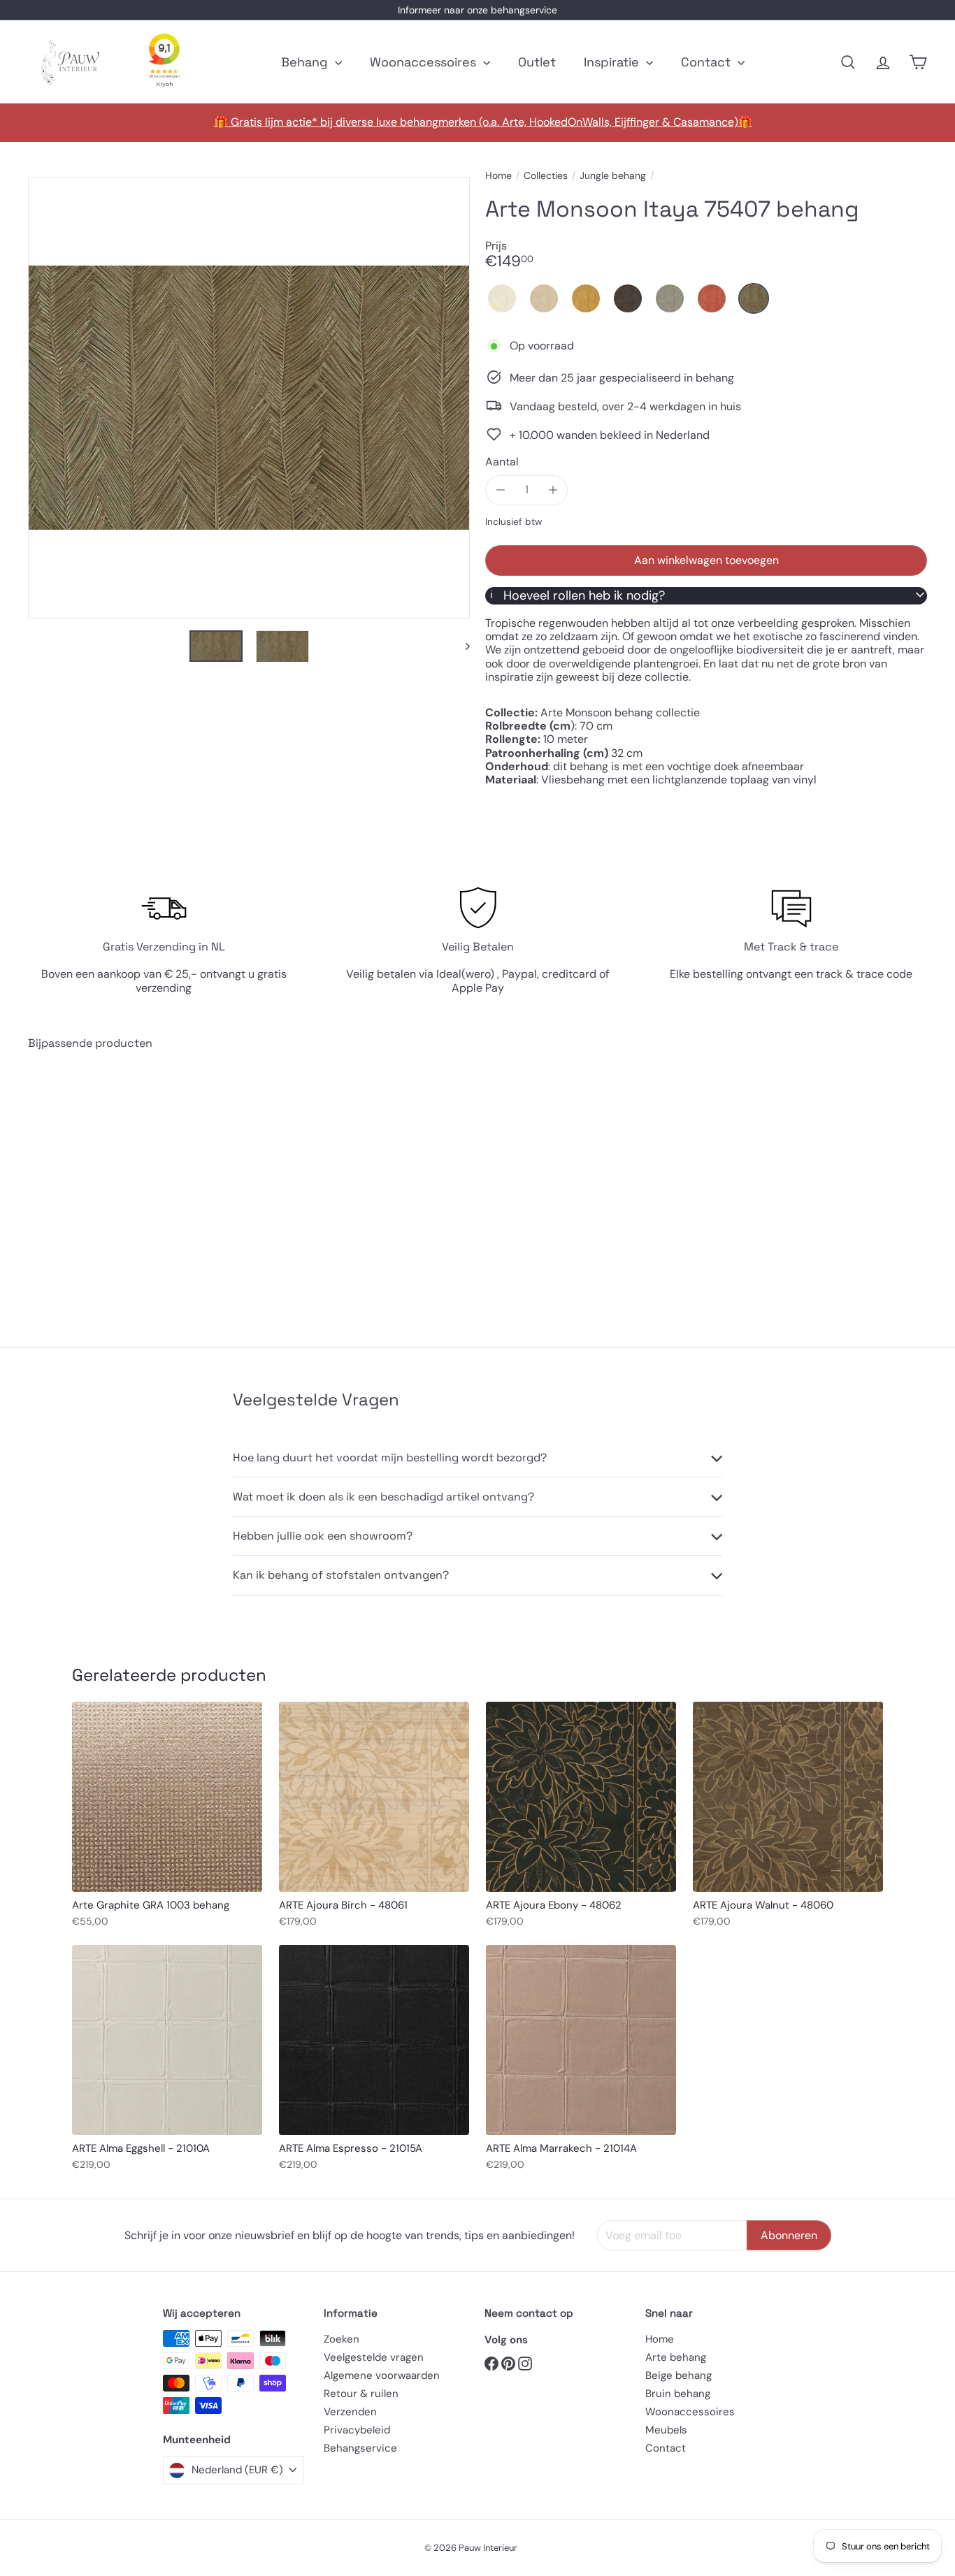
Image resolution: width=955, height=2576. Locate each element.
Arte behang (676, 2357)
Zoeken (342, 2339)
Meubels (666, 2430)
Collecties (546, 176)
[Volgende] (461, 646)
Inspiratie (613, 62)
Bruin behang (678, 2394)
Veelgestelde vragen (374, 2357)
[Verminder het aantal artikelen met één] (500, 490)
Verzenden (350, 2412)
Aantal (502, 461)
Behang (306, 62)
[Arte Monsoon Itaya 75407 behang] (97, 1188)
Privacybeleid (357, 2430)
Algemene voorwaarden (382, 2375)
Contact (708, 62)
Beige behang (678, 2375)
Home (498, 176)
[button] (502, 298)
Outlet (537, 62)
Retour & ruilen (361, 2394)
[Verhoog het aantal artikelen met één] (553, 490)
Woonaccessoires (425, 62)
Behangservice (360, 2448)
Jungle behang (613, 176)
